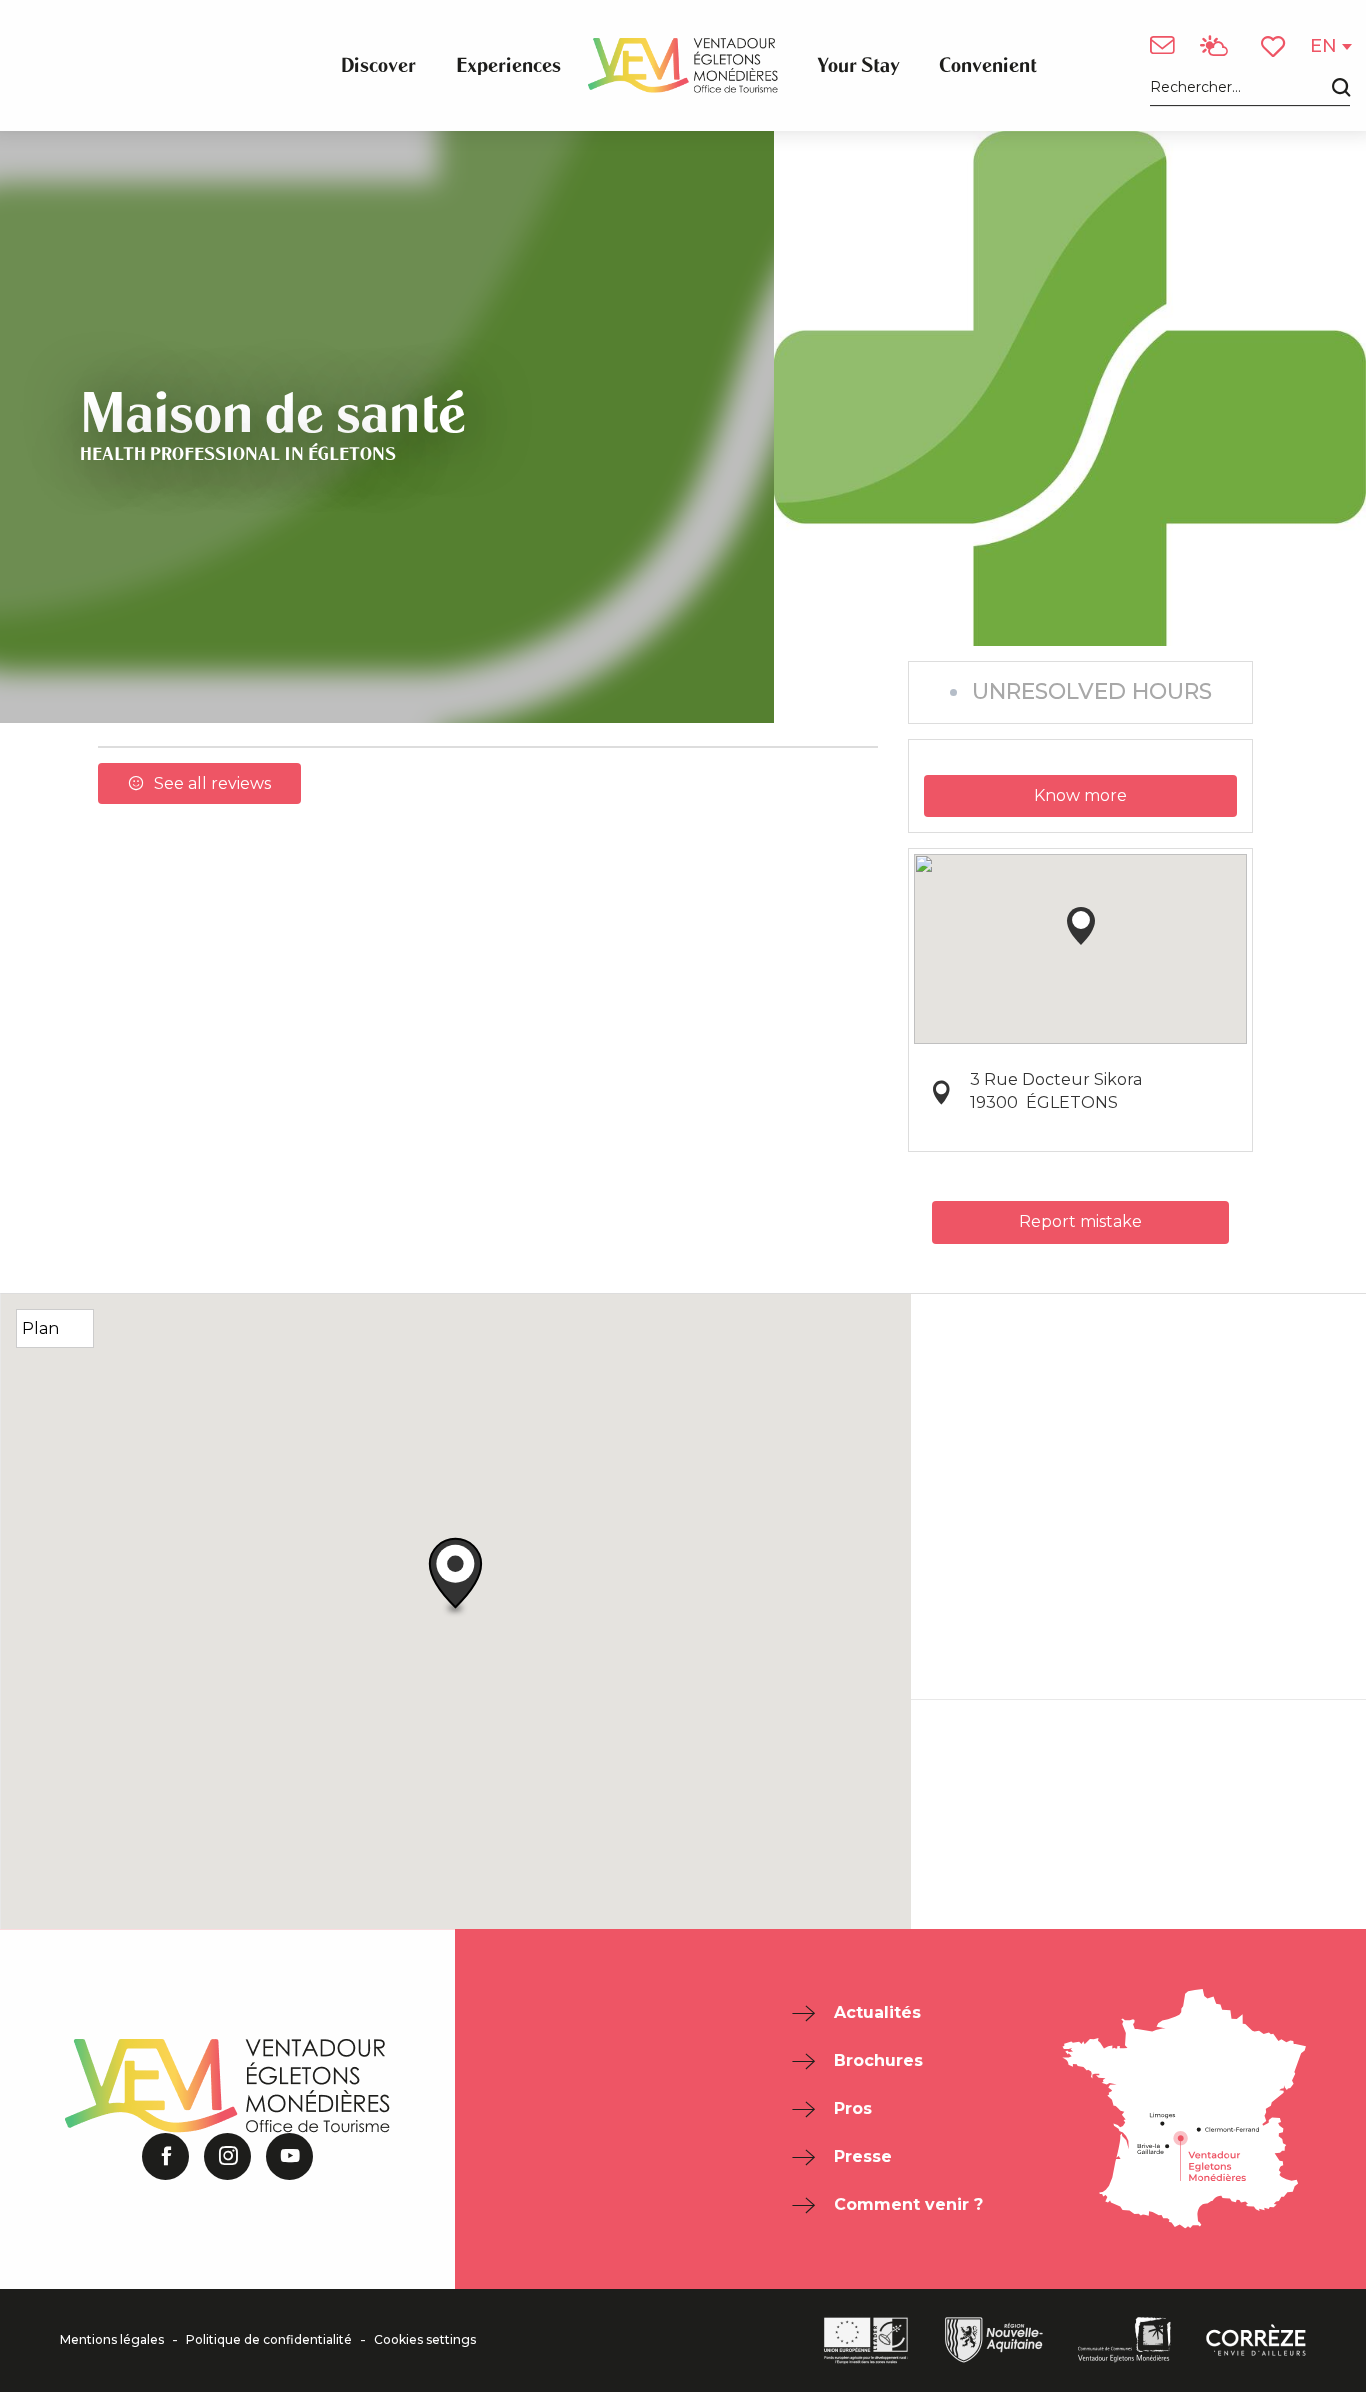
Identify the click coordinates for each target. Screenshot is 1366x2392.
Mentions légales (112, 2340)
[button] (1250, 88)
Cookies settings (425, 2340)
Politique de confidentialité (269, 2340)
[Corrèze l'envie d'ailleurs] (1256, 2340)
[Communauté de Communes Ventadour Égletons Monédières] (1124, 2340)
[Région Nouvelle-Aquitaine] (994, 2340)
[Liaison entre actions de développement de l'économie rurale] (866, 2340)
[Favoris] (1275, 46)
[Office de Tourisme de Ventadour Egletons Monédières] (683, 65)
